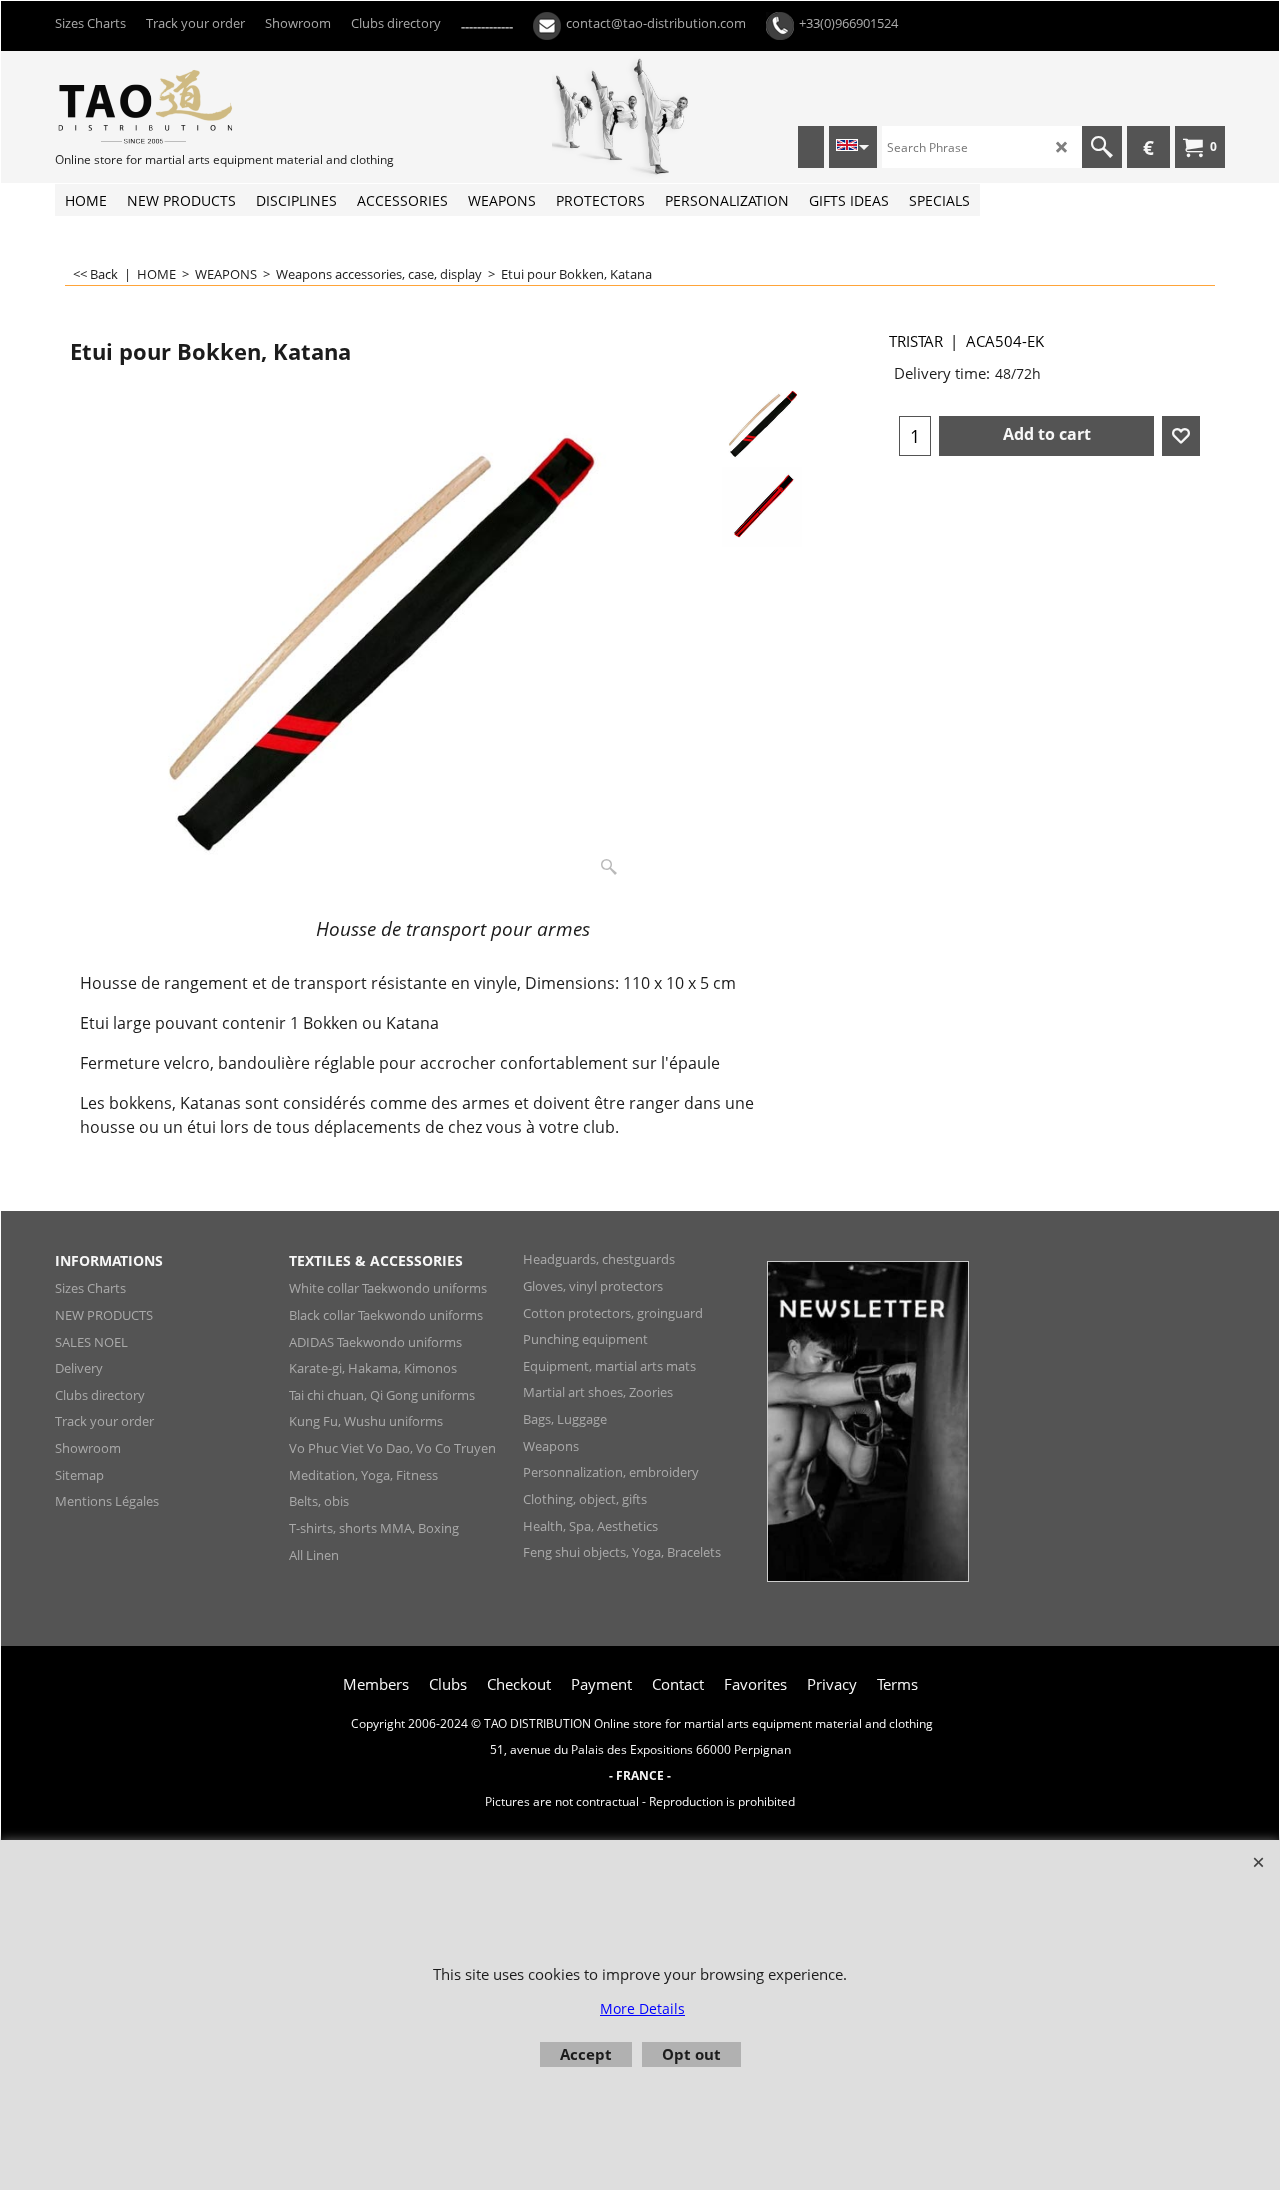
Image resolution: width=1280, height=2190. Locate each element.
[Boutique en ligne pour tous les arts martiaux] (205, 106)
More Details (642, 2008)
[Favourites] (1181, 436)
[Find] (1102, 147)
